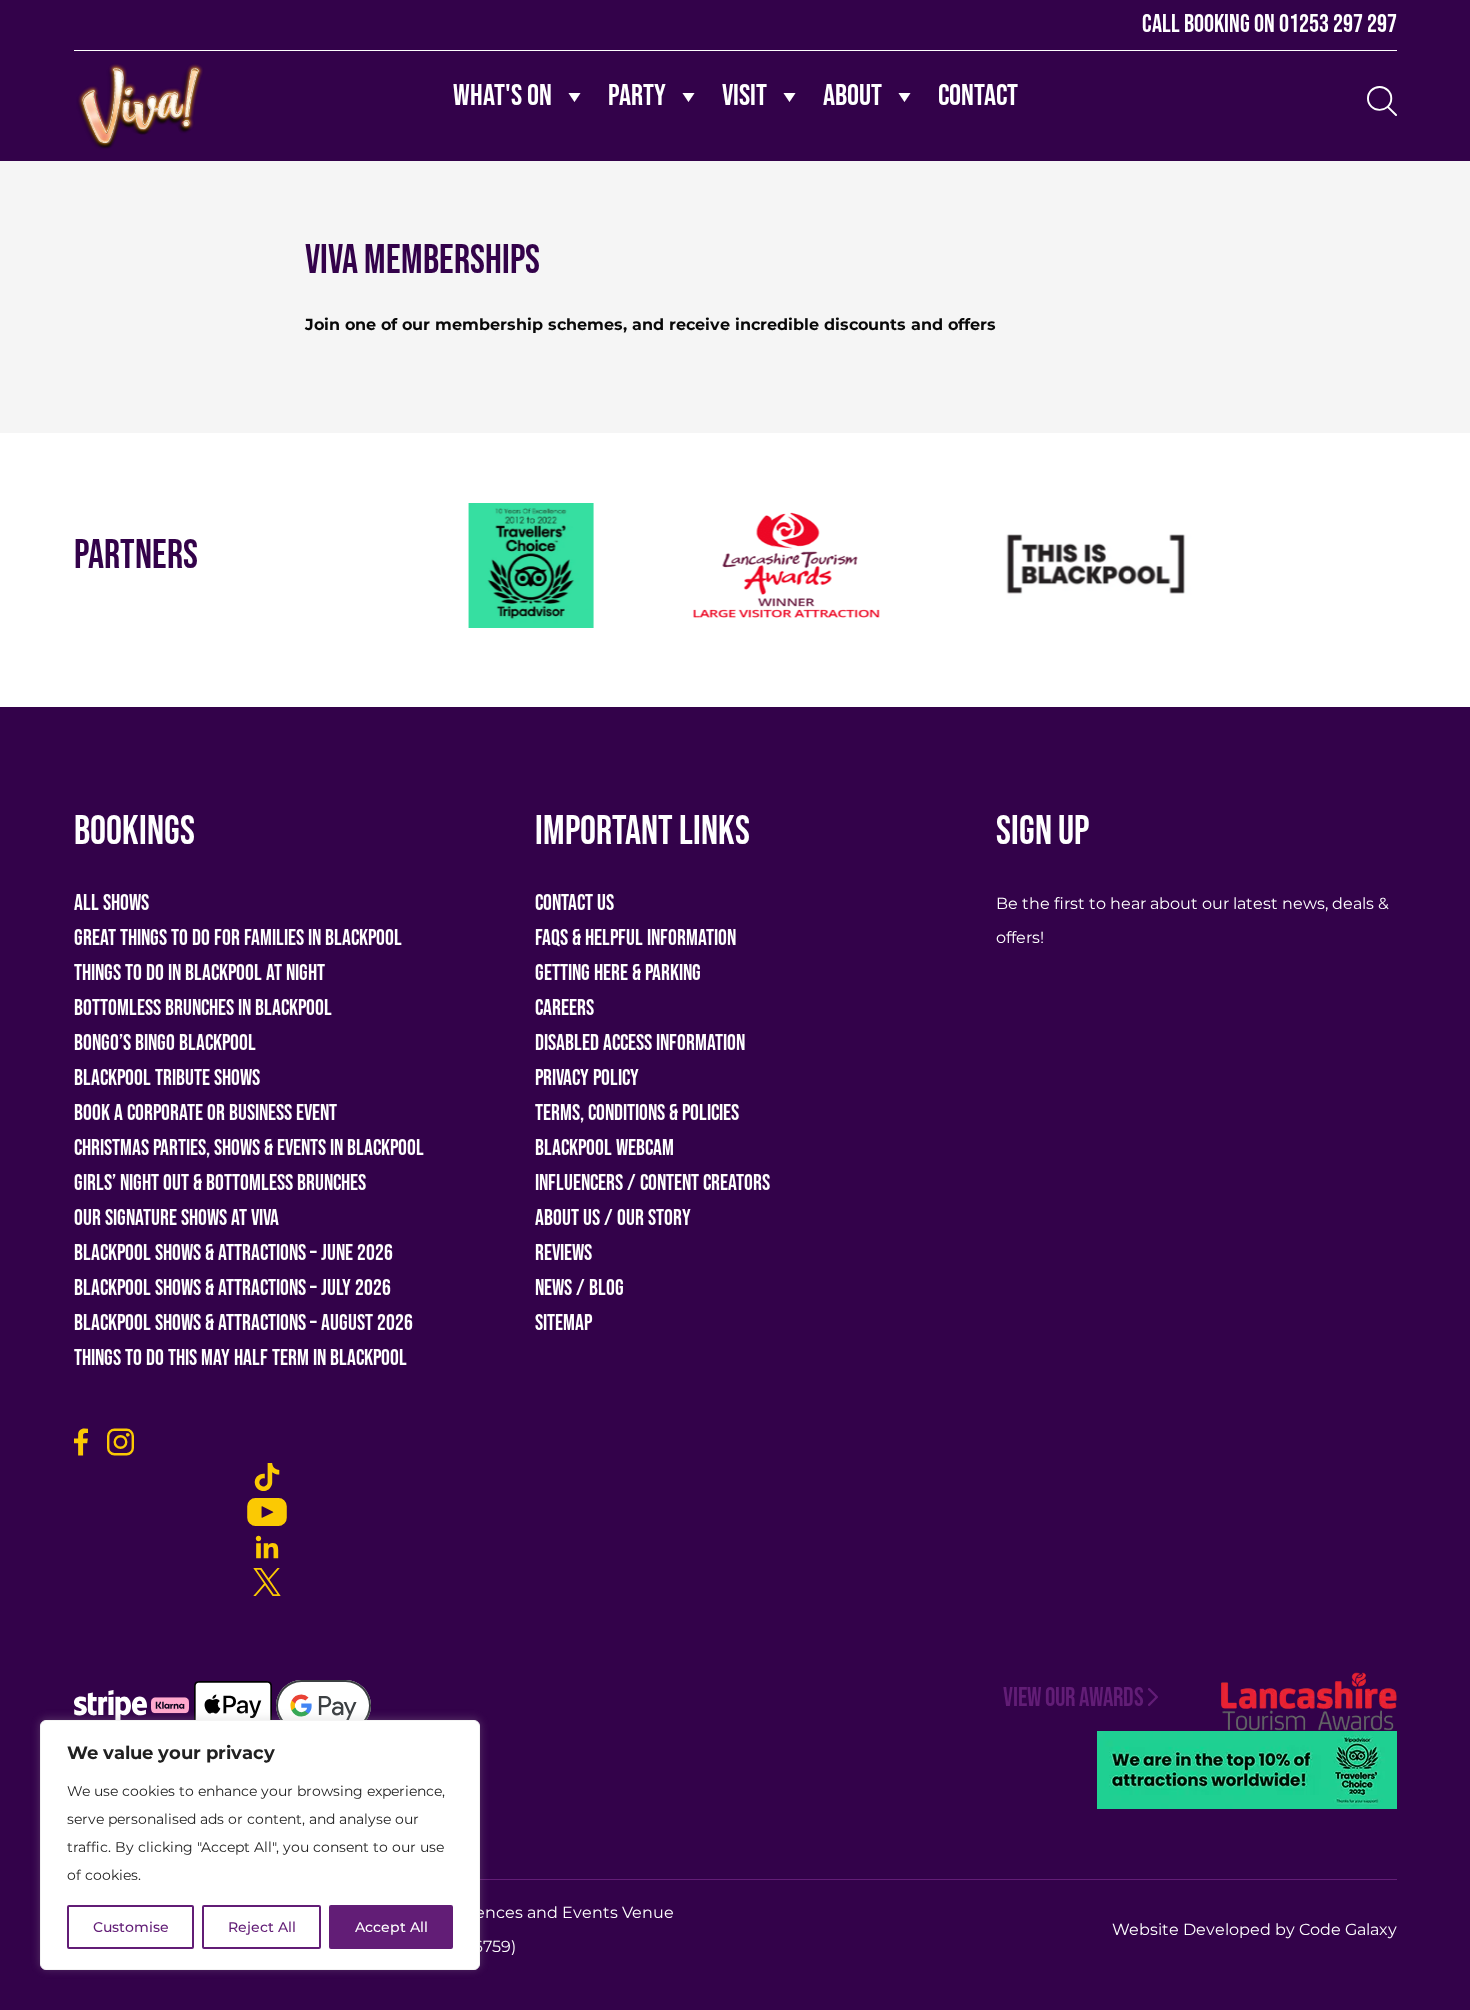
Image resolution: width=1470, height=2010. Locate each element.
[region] (260, 1845)
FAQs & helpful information (635, 938)
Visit (744, 96)
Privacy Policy (587, 1078)
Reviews (563, 1253)
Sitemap (563, 1323)
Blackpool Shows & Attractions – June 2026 (233, 1253)
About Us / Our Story (613, 1218)
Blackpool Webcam (604, 1148)
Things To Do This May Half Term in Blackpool (240, 1358)
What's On (502, 96)
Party (637, 96)
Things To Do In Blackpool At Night (199, 973)
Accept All (391, 1927)
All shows (111, 903)
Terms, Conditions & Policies (637, 1113)
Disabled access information (640, 1043)
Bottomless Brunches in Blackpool (203, 1008)
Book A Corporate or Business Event (205, 1113)
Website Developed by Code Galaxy (1254, 1929)
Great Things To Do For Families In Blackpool (238, 938)
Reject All (262, 1927)
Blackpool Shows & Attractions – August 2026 (243, 1323)
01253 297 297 (1338, 24)
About (852, 96)
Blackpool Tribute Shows (167, 1078)
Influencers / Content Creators (652, 1183)
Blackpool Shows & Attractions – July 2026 (232, 1288)
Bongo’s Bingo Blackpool (165, 1043)
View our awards (1073, 1698)
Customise (131, 1927)
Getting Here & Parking (618, 973)
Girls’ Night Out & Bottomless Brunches (220, 1183)
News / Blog (579, 1288)
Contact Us (574, 903)
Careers (564, 1008)
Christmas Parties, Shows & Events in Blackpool (249, 1148)
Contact (978, 96)
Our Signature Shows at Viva (176, 1218)
